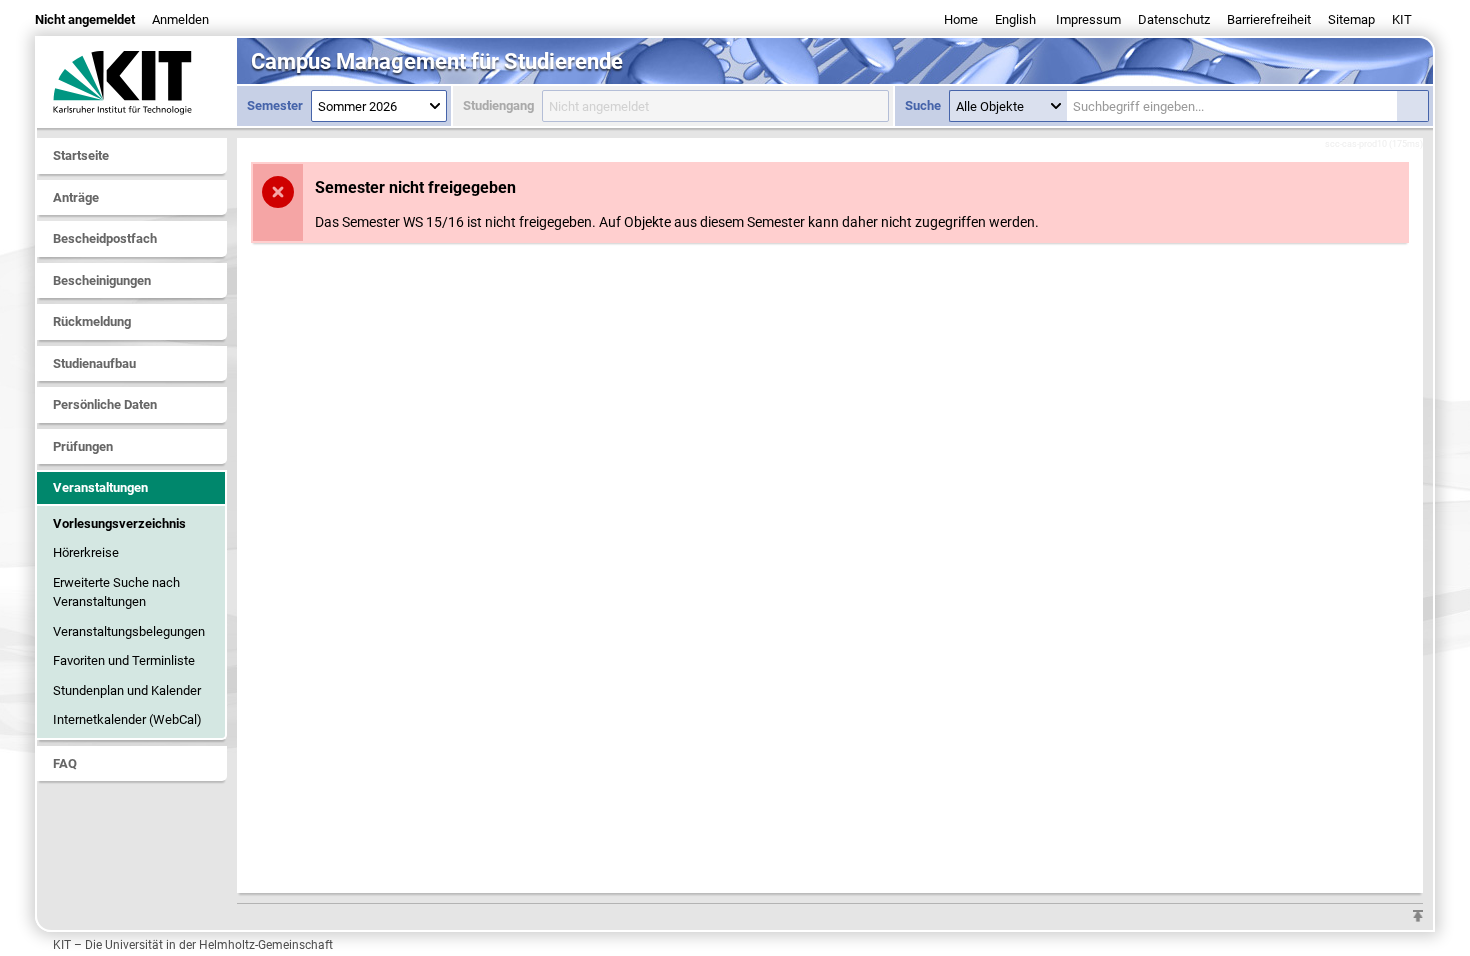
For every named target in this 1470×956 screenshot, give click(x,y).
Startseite (81, 155)
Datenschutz (1174, 19)
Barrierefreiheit (1269, 19)
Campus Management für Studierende (437, 61)
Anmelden (180, 19)
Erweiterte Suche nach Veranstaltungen (116, 592)
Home (961, 19)
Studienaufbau (94, 363)
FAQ (65, 763)
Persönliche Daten (105, 404)
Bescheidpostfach (105, 238)
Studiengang (498, 105)
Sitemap (1351, 19)
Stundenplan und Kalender (127, 690)
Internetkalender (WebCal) (127, 719)
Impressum (1088, 19)
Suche (923, 105)
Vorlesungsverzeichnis (119, 523)
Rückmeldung (92, 321)
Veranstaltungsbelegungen (129, 631)
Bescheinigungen (102, 280)
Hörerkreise (86, 552)
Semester (275, 105)
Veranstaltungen (100, 487)
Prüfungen (83, 446)
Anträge (76, 197)
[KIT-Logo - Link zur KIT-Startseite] (137, 82)
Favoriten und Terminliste (124, 660)
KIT (1402, 19)
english (1015, 19)
